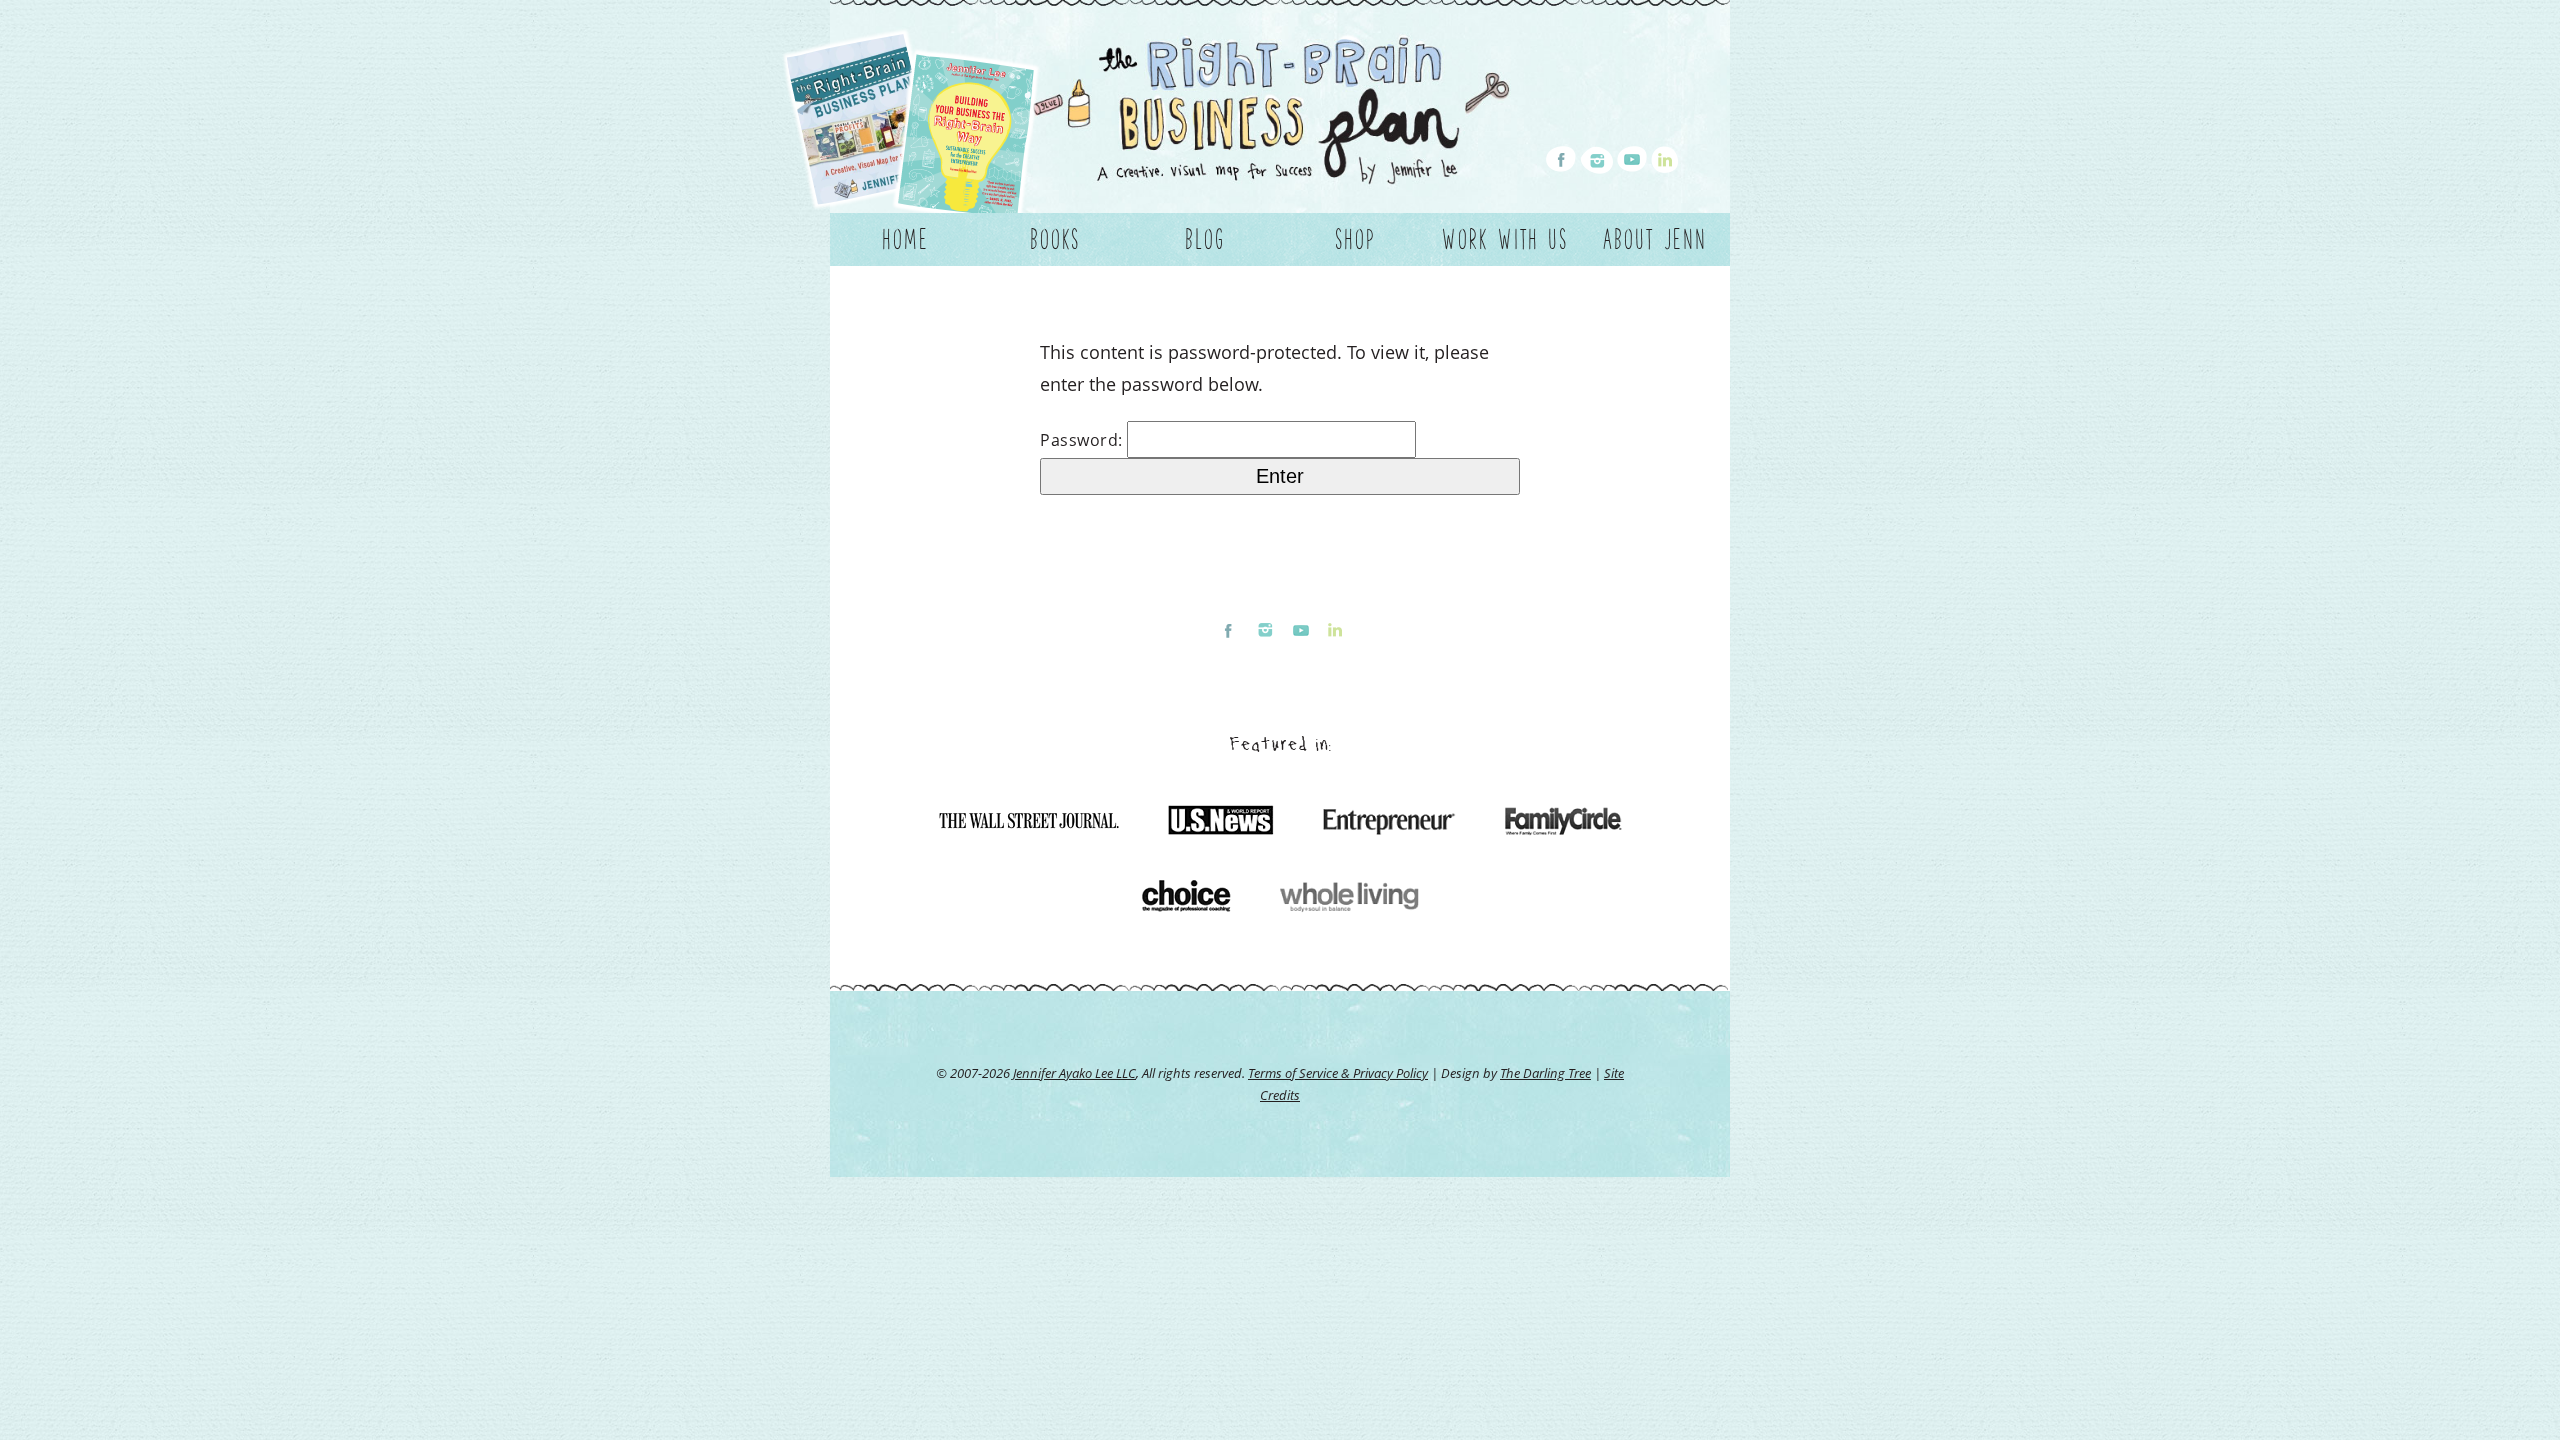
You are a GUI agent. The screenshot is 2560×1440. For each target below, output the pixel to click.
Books (1055, 239)
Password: (1083, 440)
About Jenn (1655, 239)
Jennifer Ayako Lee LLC (1074, 1073)
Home (905, 239)
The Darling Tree (1545, 1073)
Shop (1355, 239)
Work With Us (1505, 239)
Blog (1205, 239)
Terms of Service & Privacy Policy (1338, 1073)
